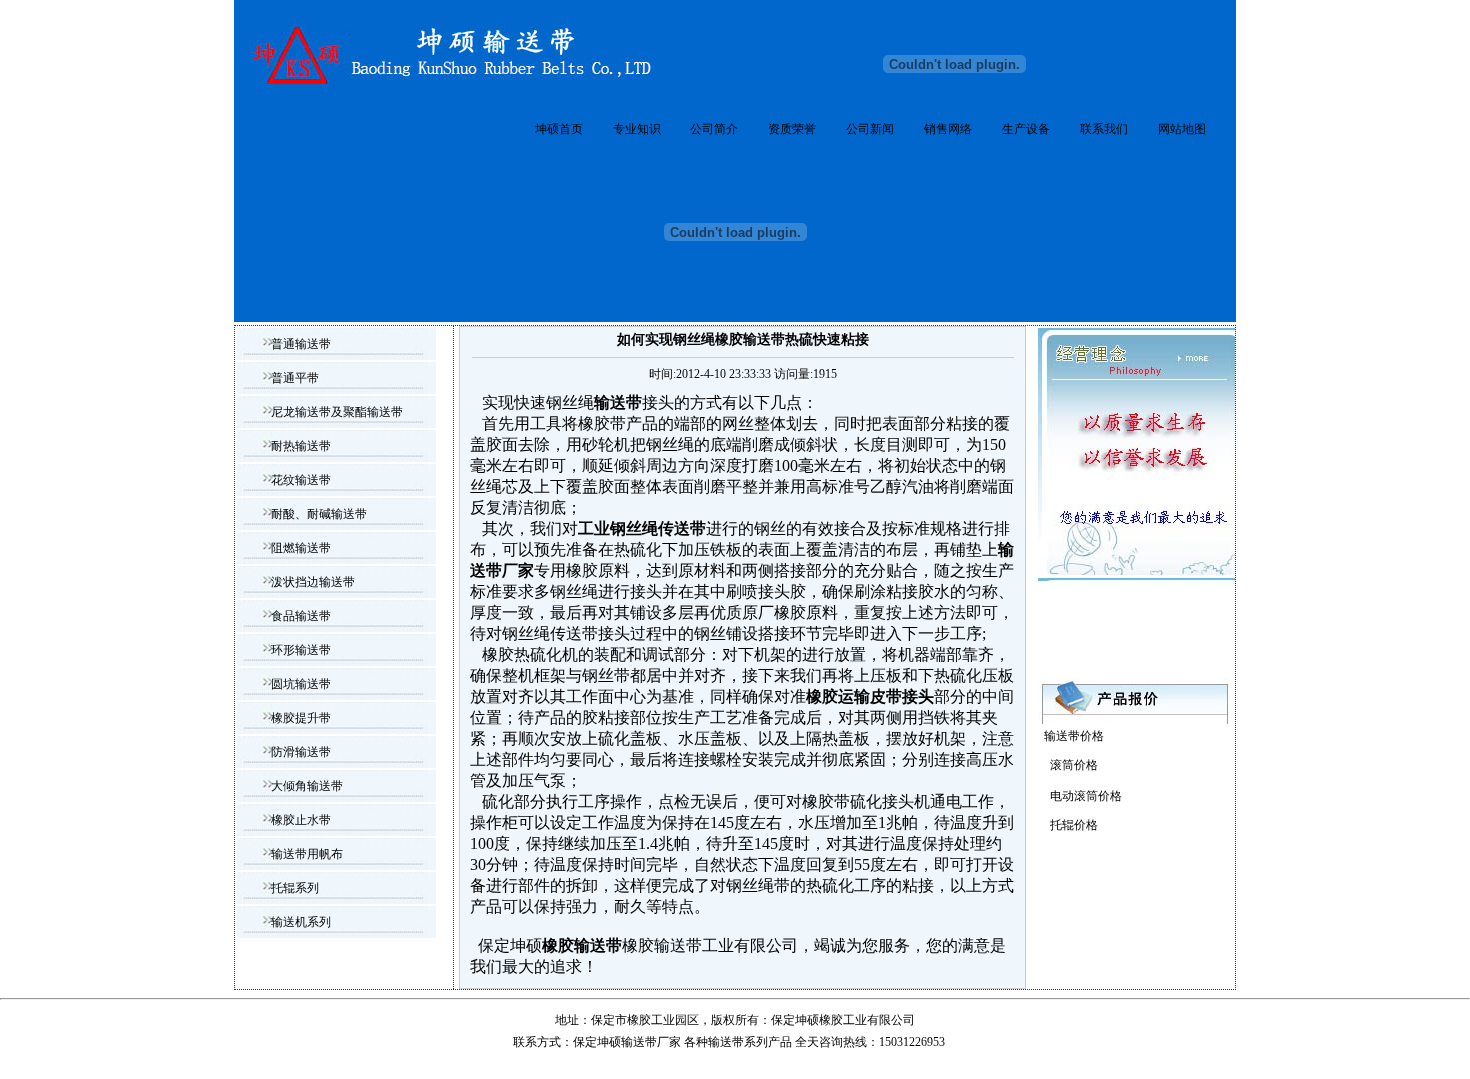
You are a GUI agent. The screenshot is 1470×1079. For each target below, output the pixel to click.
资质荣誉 (792, 129)
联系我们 (1104, 129)
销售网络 (948, 129)
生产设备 (1026, 129)
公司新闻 (870, 129)
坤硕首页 (559, 129)
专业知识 (637, 129)
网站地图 (1182, 129)
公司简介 (714, 129)
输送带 (726, 1042)
